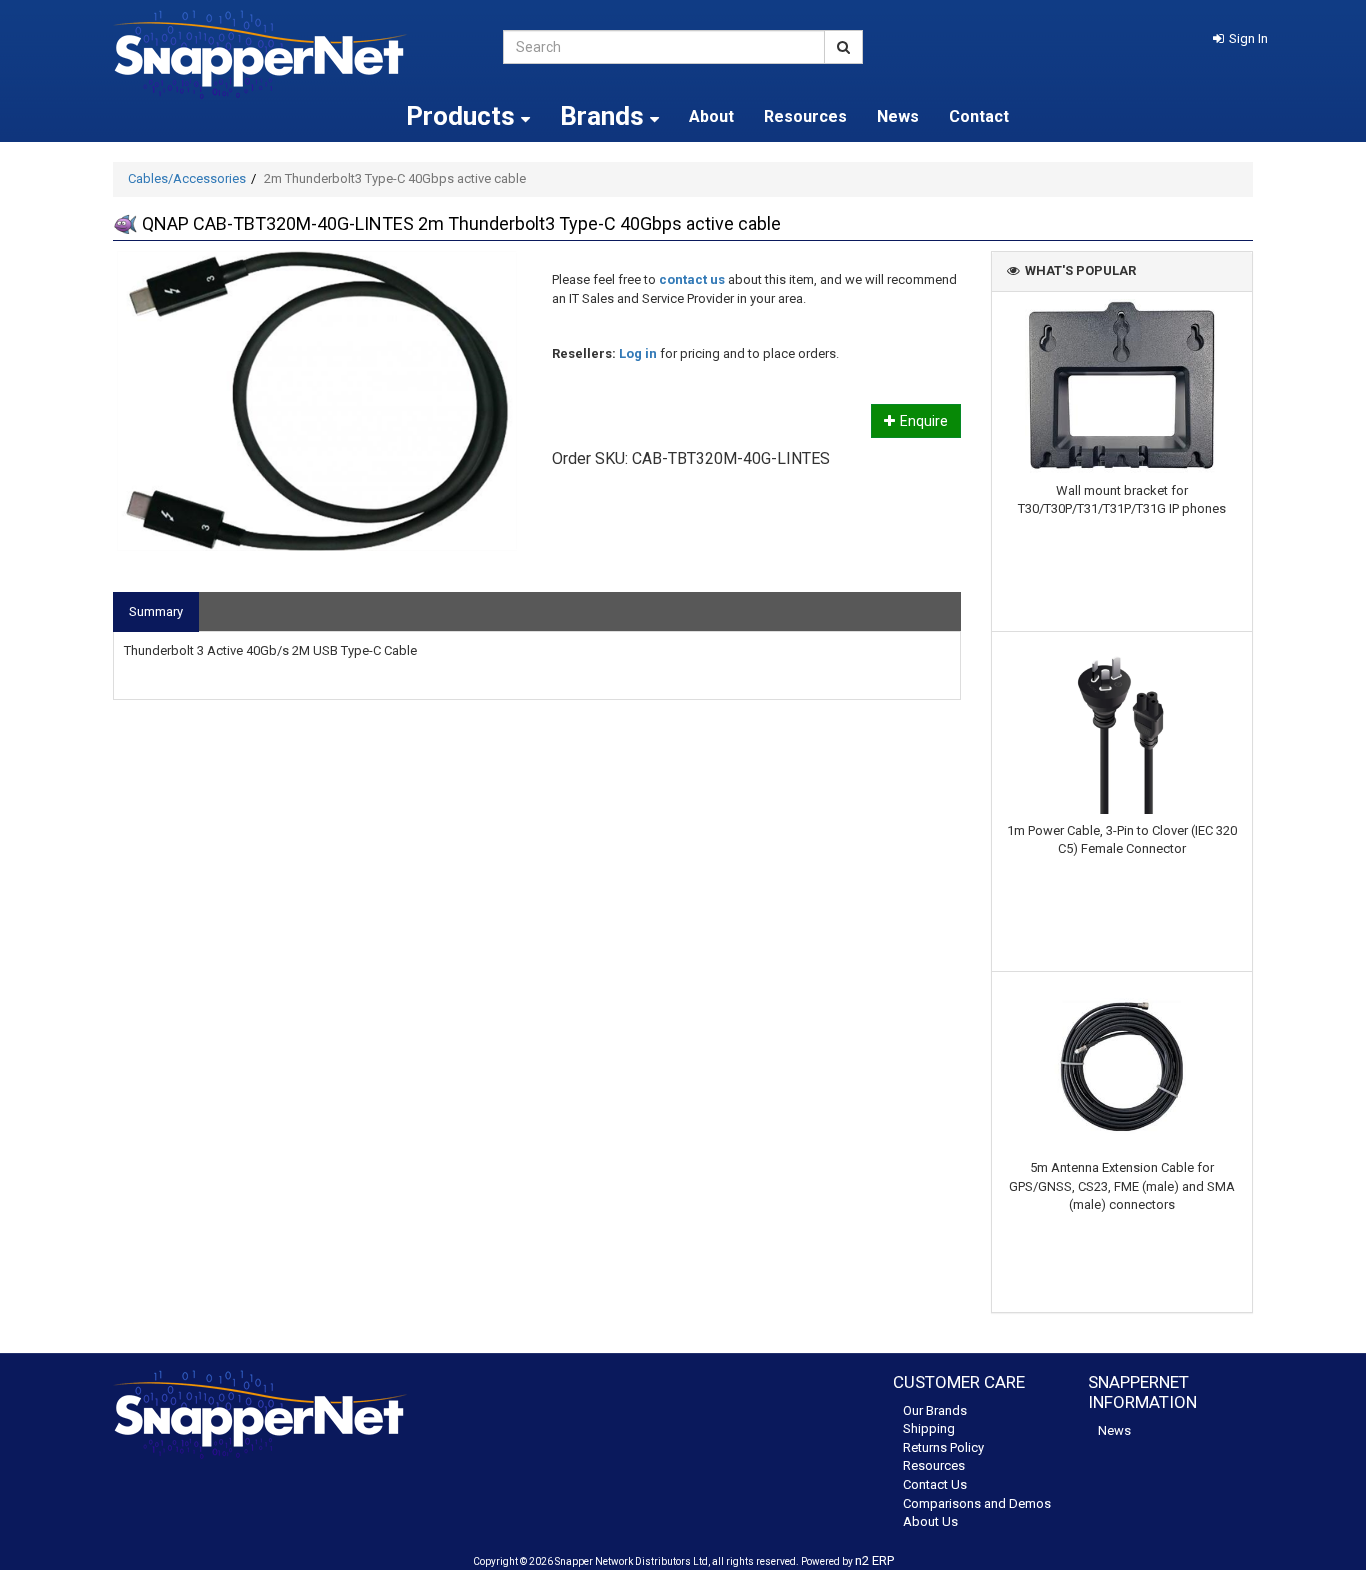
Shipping (929, 1428)
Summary (156, 611)
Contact (979, 116)
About (711, 116)
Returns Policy (943, 1447)
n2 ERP (874, 1560)
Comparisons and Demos (977, 1503)
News (898, 116)
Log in (638, 353)
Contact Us (935, 1484)
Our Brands (935, 1410)
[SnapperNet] (293, 54)
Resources (805, 116)
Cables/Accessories (187, 178)
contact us (692, 279)
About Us (930, 1521)
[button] (1240, 38)
